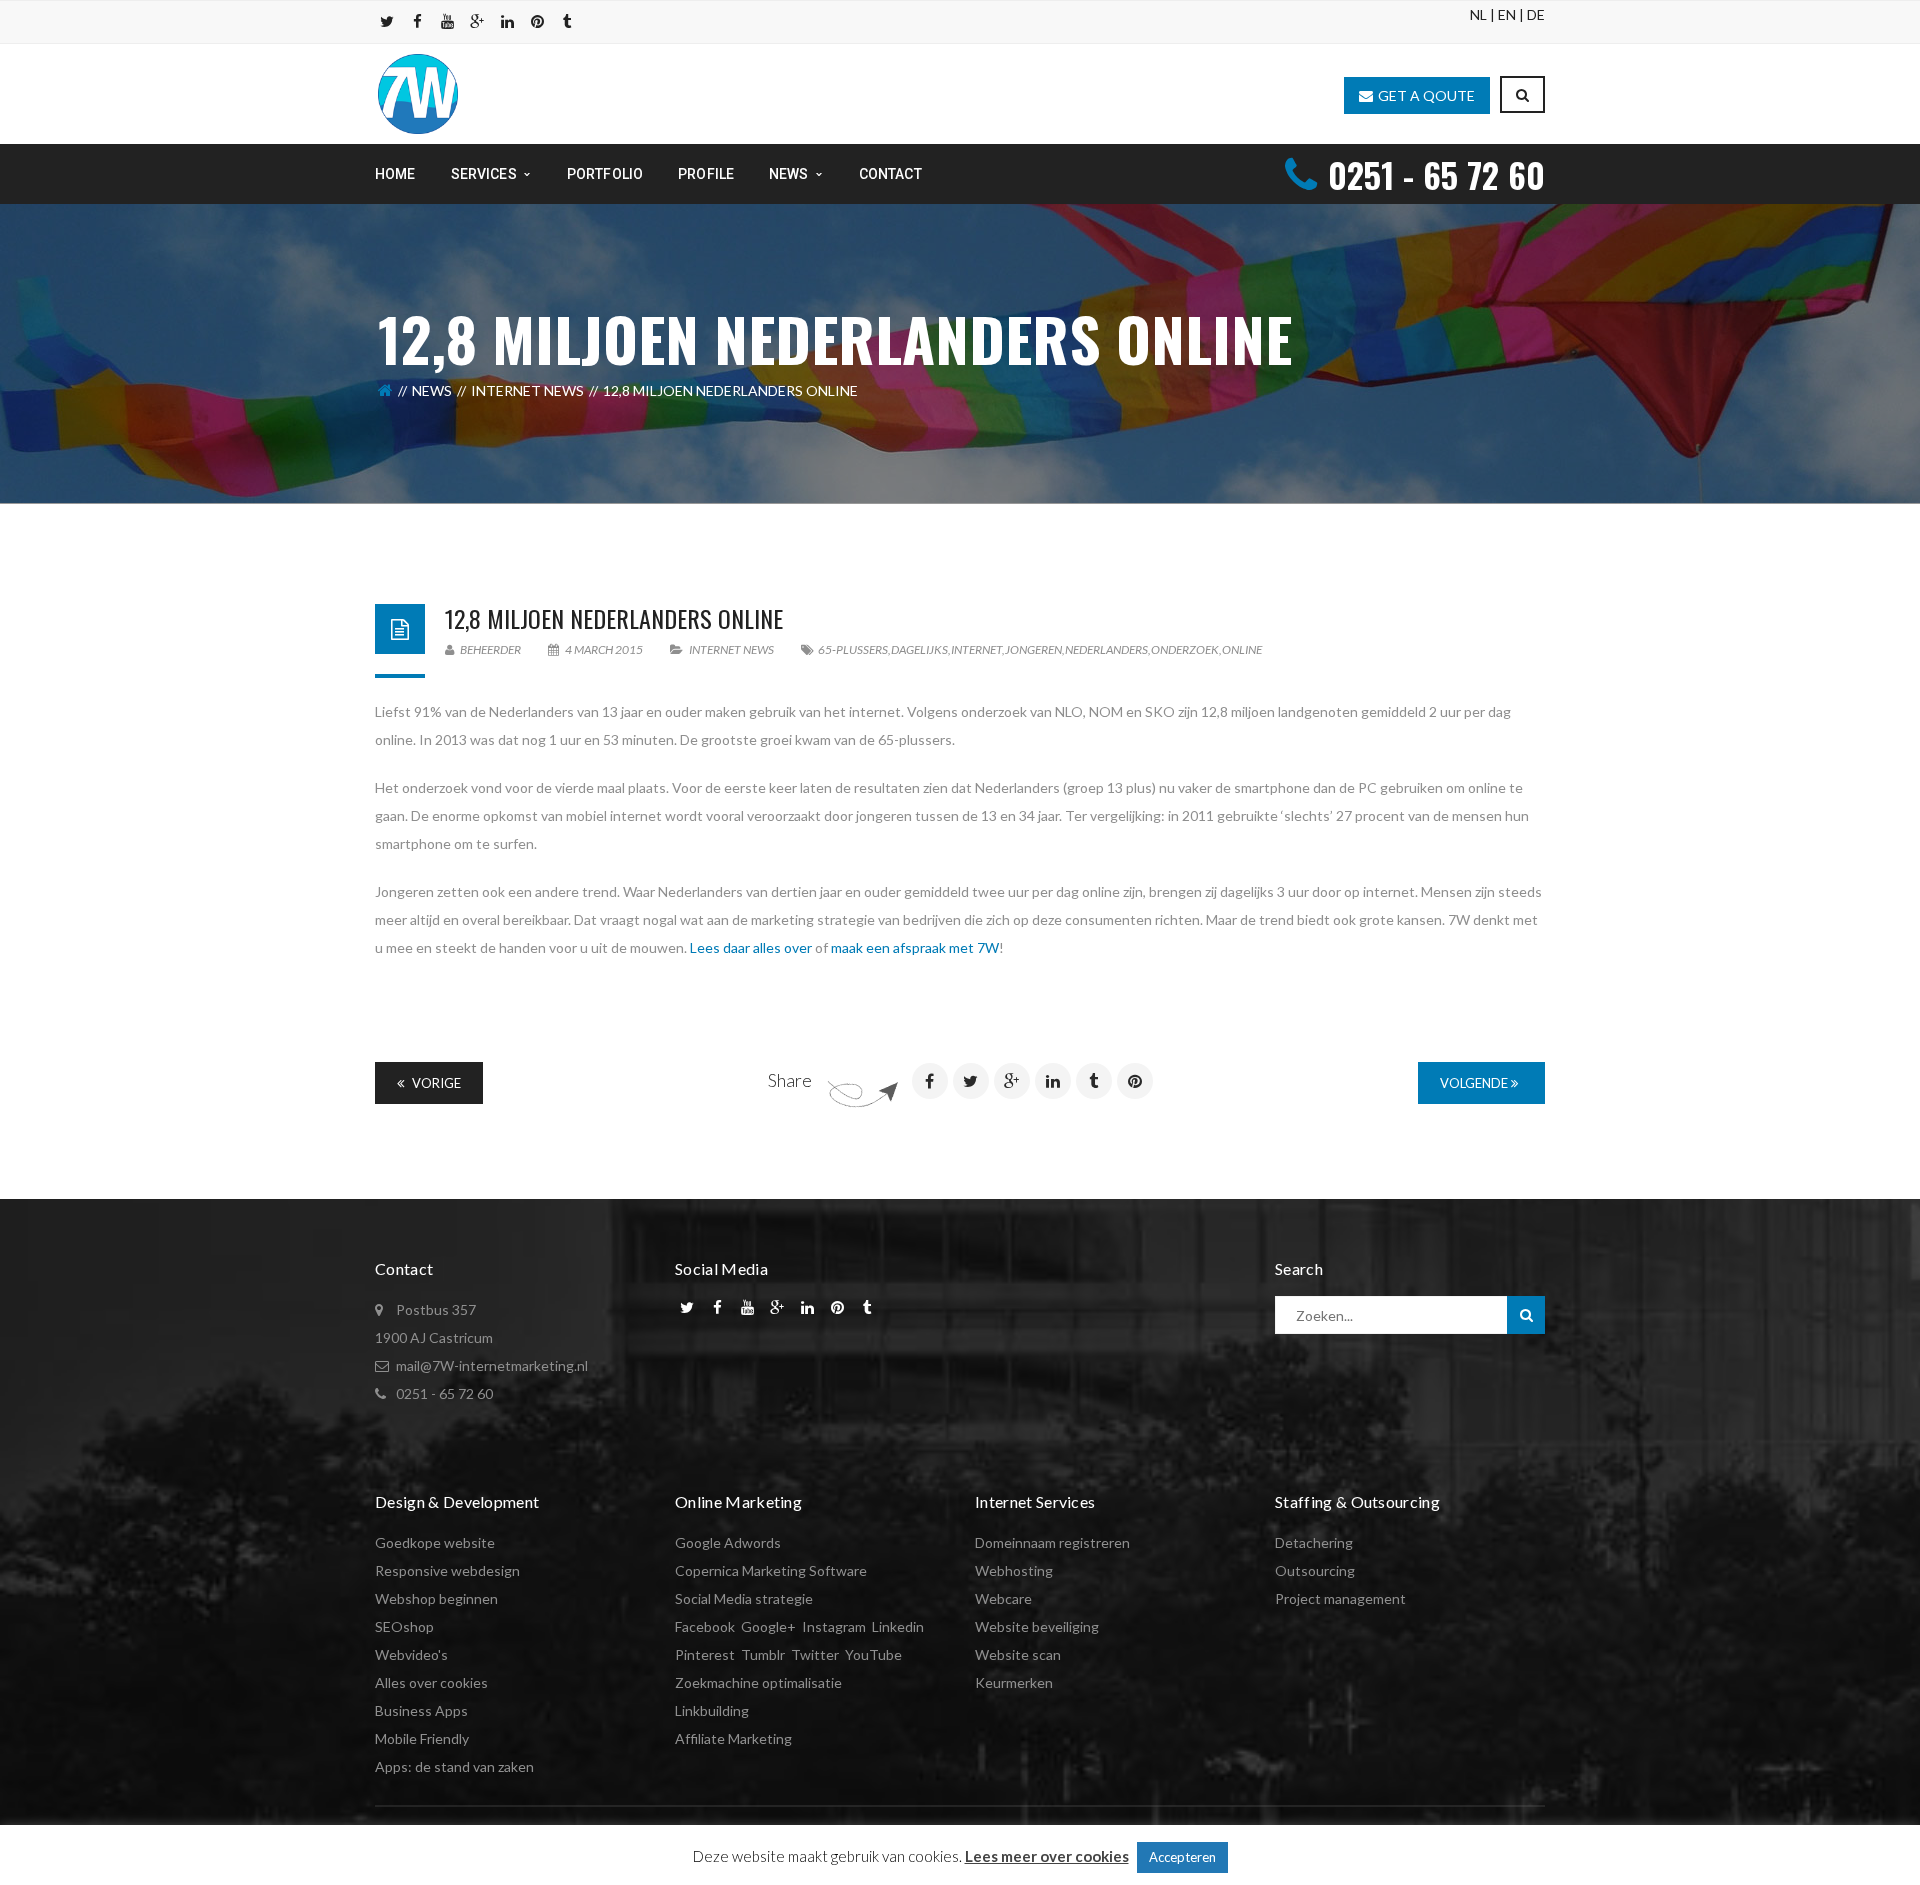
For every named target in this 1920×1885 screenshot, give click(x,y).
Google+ (768, 1626)
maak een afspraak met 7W (915, 947)
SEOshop (404, 1626)
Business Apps (421, 1710)
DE (1536, 14)
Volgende (1475, 1083)
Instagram (834, 1626)
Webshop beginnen (436, 1598)
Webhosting (1014, 1570)
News (432, 390)
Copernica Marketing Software (771, 1570)
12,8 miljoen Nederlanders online (614, 618)
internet (976, 649)
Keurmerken (1014, 1682)
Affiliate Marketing (733, 1738)
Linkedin (898, 1626)
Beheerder (489, 649)
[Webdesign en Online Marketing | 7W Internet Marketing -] (418, 92)
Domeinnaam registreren (1052, 1542)
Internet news (527, 390)
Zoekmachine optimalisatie (758, 1682)
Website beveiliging (1037, 1626)
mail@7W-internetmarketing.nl (492, 1365)
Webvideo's (411, 1654)
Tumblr (763, 1654)
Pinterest (705, 1654)
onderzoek (1185, 649)
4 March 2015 (604, 649)
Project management (1340, 1598)
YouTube (873, 1654)
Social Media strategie (744, 1598)
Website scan (1018, 1654)
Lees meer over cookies (1047, 1856)
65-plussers (853, 649)
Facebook (705, 1626)
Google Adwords (728, 1542)
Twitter (815, 1654)
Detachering (1314, 1542)
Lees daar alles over (751, 947)
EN (1507, 14)
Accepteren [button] (1182, 1857)
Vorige (435, 1083)
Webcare (1003, 1598)
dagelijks (919, 649)
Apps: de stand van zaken (454, 1766)
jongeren (1033, 649)
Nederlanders (1106, 649)
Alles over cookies (431, 1682)
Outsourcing (1315, 1570)
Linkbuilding (712, 1710)
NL (1478, 14)
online (1242, 649)
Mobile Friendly (422, 1738)
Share (790, 1080)
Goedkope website (435, 1542)
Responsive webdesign (447, 1570)
